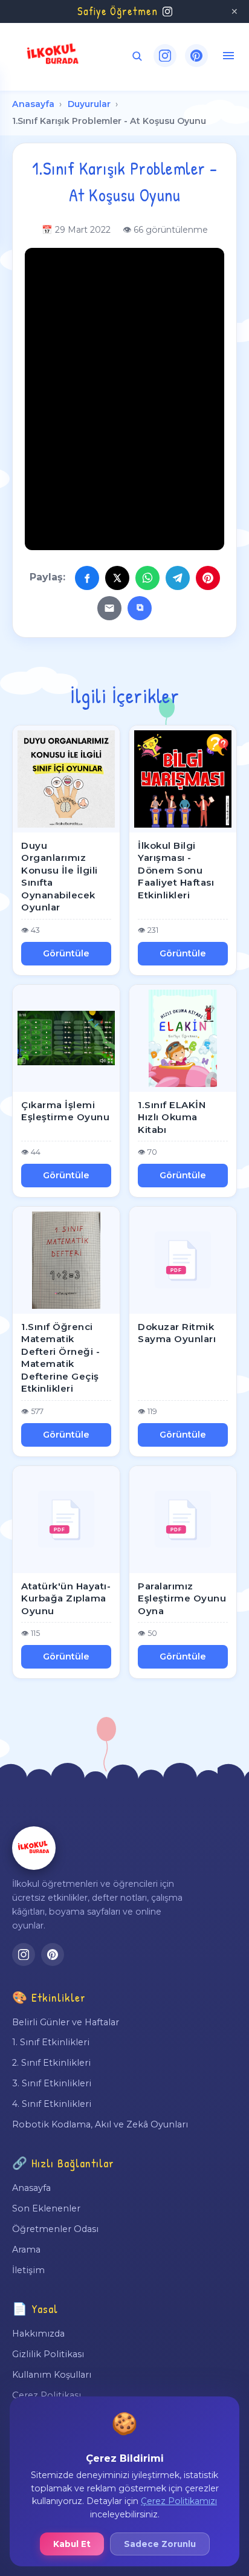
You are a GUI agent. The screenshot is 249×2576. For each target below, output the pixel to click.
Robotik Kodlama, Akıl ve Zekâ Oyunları (100, 2124)
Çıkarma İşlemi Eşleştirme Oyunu (65, 1111)
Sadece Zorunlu (160, 2544)
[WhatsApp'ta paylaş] (147, 578)
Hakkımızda (38, 2334)
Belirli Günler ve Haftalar (66, 2022)
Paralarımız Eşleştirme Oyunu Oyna (182, 1598)
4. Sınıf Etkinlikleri (52, 2104)
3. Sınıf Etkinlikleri (52, 2083)
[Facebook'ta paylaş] (87, 578)
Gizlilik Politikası (48, 2354)
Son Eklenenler (46, 2208)
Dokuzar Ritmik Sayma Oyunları (177, 1333)
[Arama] (137, 56)
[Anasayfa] (34, 1848)
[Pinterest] (196, 56)
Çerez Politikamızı (179, 2501)
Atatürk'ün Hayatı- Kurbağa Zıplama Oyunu (66, 1598)
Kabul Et (72, 2544)
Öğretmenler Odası (55, 2229)
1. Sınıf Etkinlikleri (51, 2042)
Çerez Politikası (47, 2395)
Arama (26, 2250)
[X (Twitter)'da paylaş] (117, 578)
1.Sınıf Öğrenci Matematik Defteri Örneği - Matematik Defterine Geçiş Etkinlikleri (60, 1358)
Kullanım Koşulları (52, 2375)
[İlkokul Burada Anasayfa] (53, 56)
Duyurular (89, 104)
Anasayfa (33, 104)
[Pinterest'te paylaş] (208, 578)
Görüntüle (66, 953)
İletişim (28, 2270)
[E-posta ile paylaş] (109, 608)
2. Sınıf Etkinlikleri (51, 2063)
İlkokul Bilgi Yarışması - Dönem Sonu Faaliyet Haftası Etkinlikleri (176, 870)
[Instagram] (165, 56)
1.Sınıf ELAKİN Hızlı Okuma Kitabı (172, 1117)
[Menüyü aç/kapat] (228, 56)
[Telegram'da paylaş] (178, 578)
